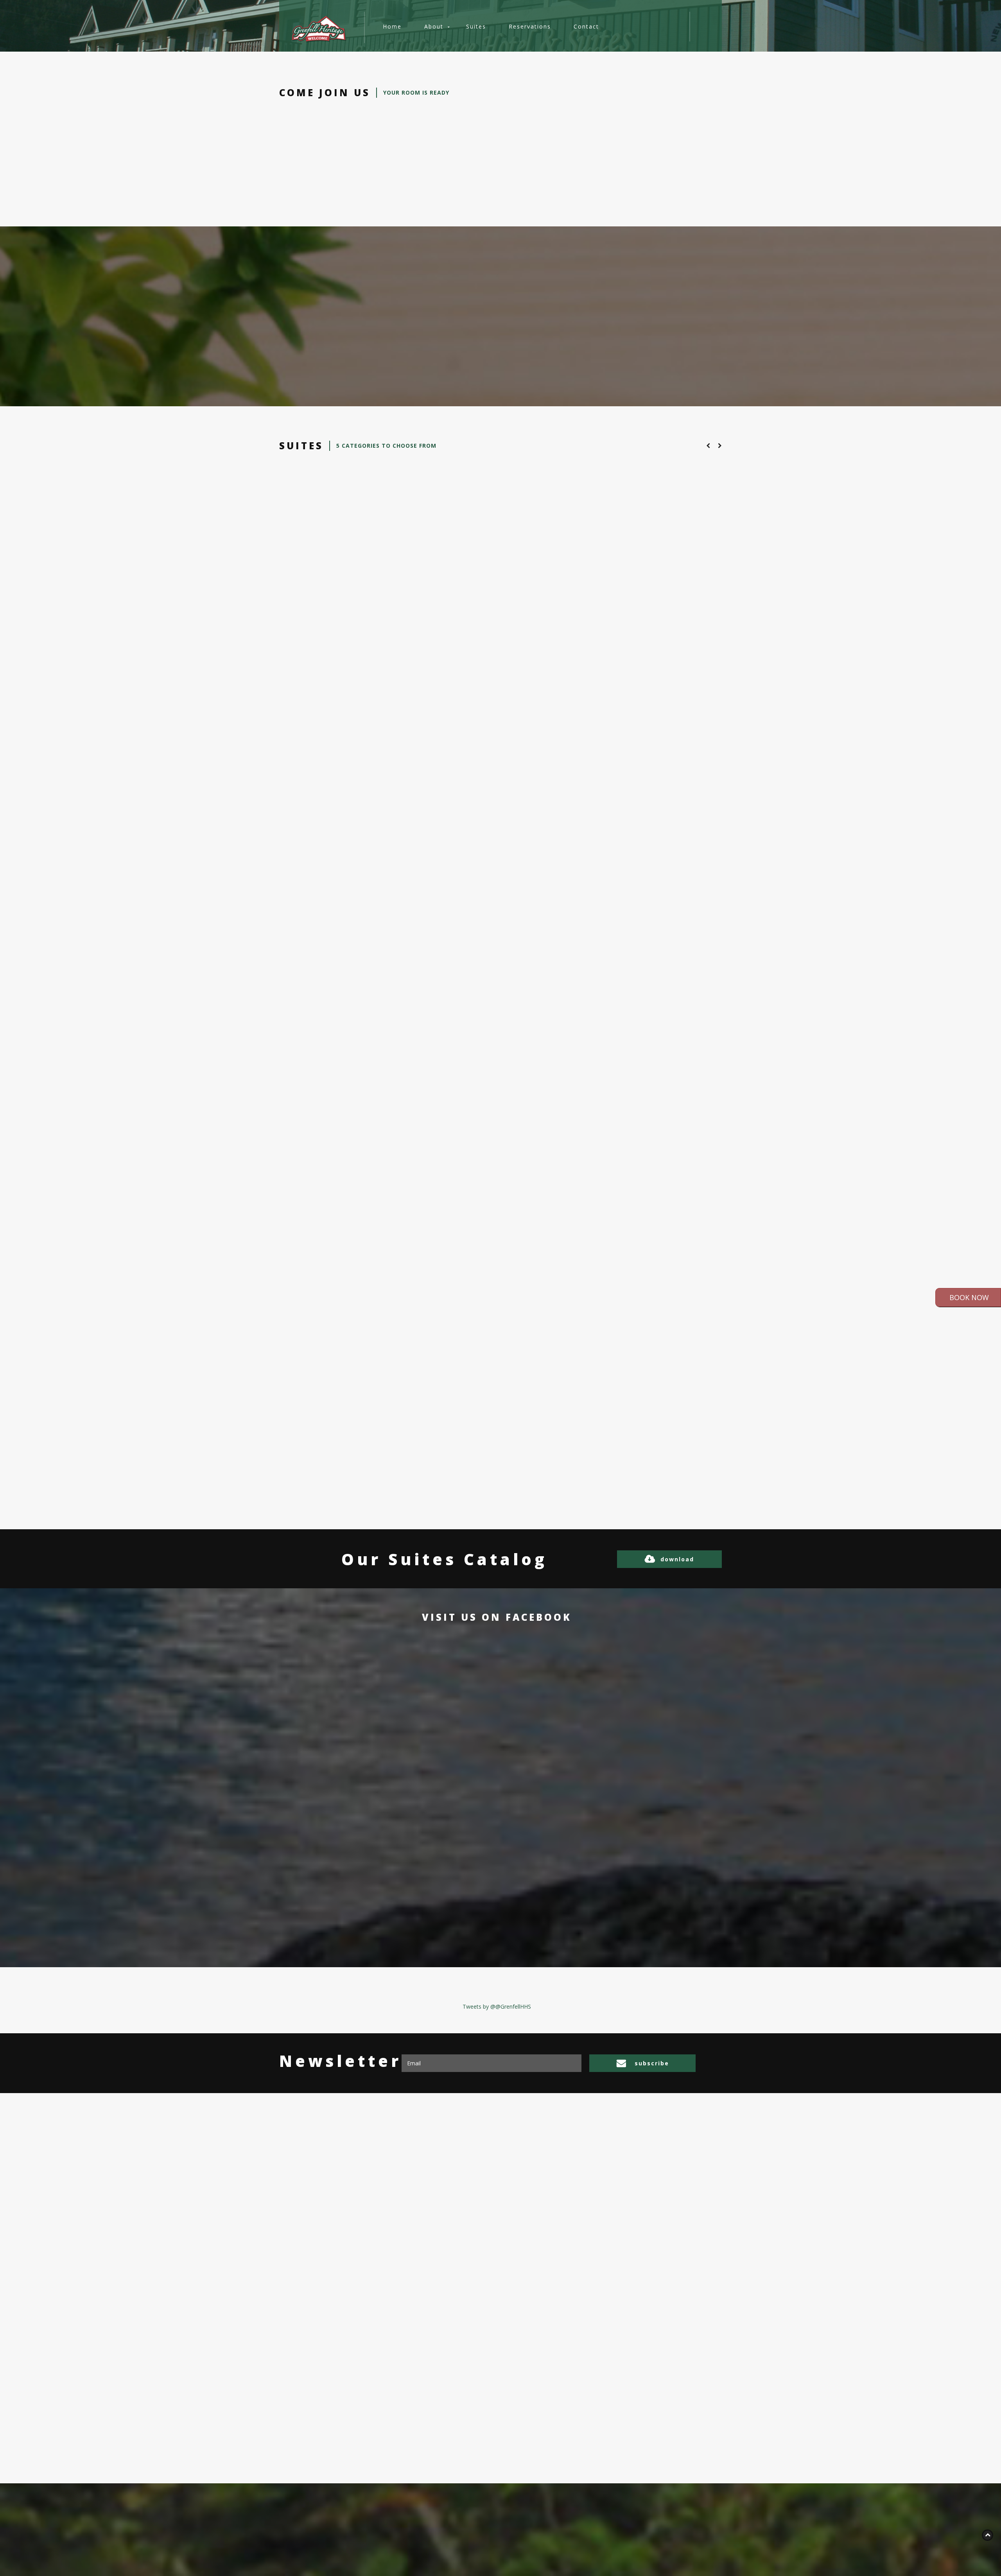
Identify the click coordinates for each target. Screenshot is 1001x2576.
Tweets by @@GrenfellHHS (497, 2006)
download (677, 1559)
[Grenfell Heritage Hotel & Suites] (319, 29)
